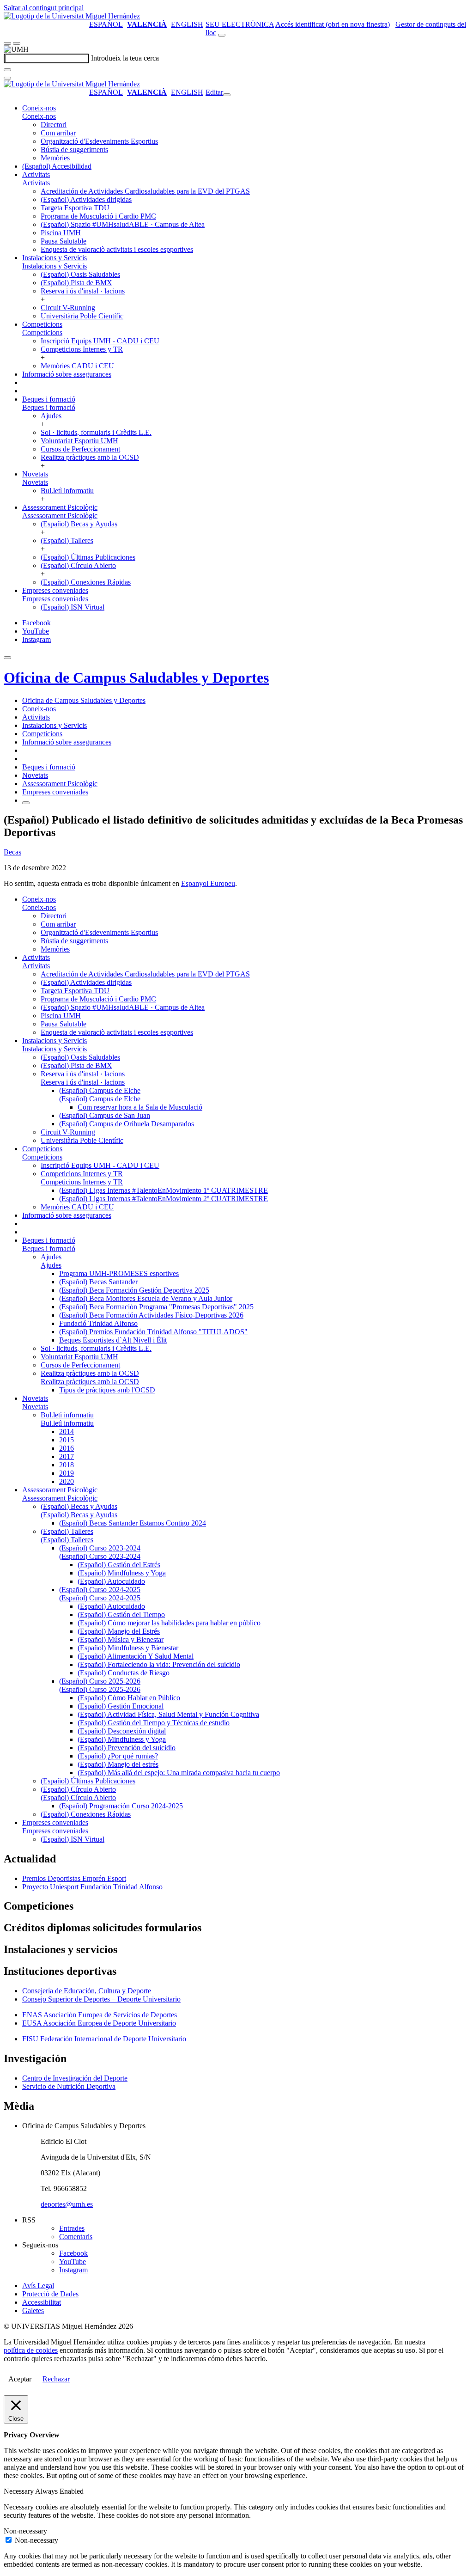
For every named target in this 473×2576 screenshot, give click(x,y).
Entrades (72, 2228)
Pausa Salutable (64, 241)
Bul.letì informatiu (67, 491)
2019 (67, 1473)
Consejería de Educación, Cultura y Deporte (87, 1991)
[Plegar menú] (227, 95)
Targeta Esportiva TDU (75, 208)
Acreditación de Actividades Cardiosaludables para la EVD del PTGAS (145, 191)
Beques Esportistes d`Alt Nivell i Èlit (113, 1340)
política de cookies (31, 2350)
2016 (67, 1448)
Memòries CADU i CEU (77, 366)
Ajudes (51, 416)
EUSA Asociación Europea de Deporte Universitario (99, 2023)
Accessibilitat (42, 2302)
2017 (67, 1456)
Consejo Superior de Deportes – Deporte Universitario (101, 1999)
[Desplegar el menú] (17, 43)
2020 (67, 1481)
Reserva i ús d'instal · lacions (83, 291)
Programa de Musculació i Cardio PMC (98, 216)
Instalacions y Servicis (55, 258)
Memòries (55, 158)
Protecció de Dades (50, 2294)
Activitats (36, 174)
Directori (54, 125)
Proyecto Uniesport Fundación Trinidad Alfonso (92, 1887)
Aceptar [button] (20, 2379)
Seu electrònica (240, 24)
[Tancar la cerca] (7, 78)
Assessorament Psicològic (60, 507)
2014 (67, 1431)
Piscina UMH (61, 233)
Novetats (35, 474)
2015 (67, 1440)
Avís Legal (38, 2286)
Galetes (33, 2310)
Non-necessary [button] (25, 2531)
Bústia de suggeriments (74, 150)
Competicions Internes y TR (82, 349)
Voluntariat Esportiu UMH (79, 441)
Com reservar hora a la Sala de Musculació (140, 1107)
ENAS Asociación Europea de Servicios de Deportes (100, 2015)
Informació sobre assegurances (67, 374)
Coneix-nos (39, 108)
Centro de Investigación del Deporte (75, 2078)
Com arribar (58, 133)
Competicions (42, 324)
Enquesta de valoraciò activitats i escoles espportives (117, 249)
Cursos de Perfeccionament (80, 449)
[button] (39, 116)
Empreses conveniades (55, 590)
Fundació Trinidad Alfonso (98, 1323)
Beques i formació (49, 399)
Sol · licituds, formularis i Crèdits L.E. (96, 432)
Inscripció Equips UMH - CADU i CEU (100, 341)
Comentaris (76, 2237)
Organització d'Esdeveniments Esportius (99, 141)
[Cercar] (7, 70)
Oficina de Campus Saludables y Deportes (136, 678)
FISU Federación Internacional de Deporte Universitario (104, 2039)
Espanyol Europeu (208, 883)
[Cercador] (222, 35)
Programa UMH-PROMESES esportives (119, 1273)
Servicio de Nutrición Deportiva (69, 2086)
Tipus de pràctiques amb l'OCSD (107, 1390)
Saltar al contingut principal (44, 8)
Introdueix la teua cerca (125, 58)
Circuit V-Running (68, 308)
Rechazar (56, 2379)
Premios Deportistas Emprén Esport (74, 1878)
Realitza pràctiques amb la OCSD (90, 457)
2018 (67, 1465)
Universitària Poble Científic (82, 316)
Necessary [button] (19, 2491)
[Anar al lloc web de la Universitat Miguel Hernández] (72, 16)
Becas (12, 852)
